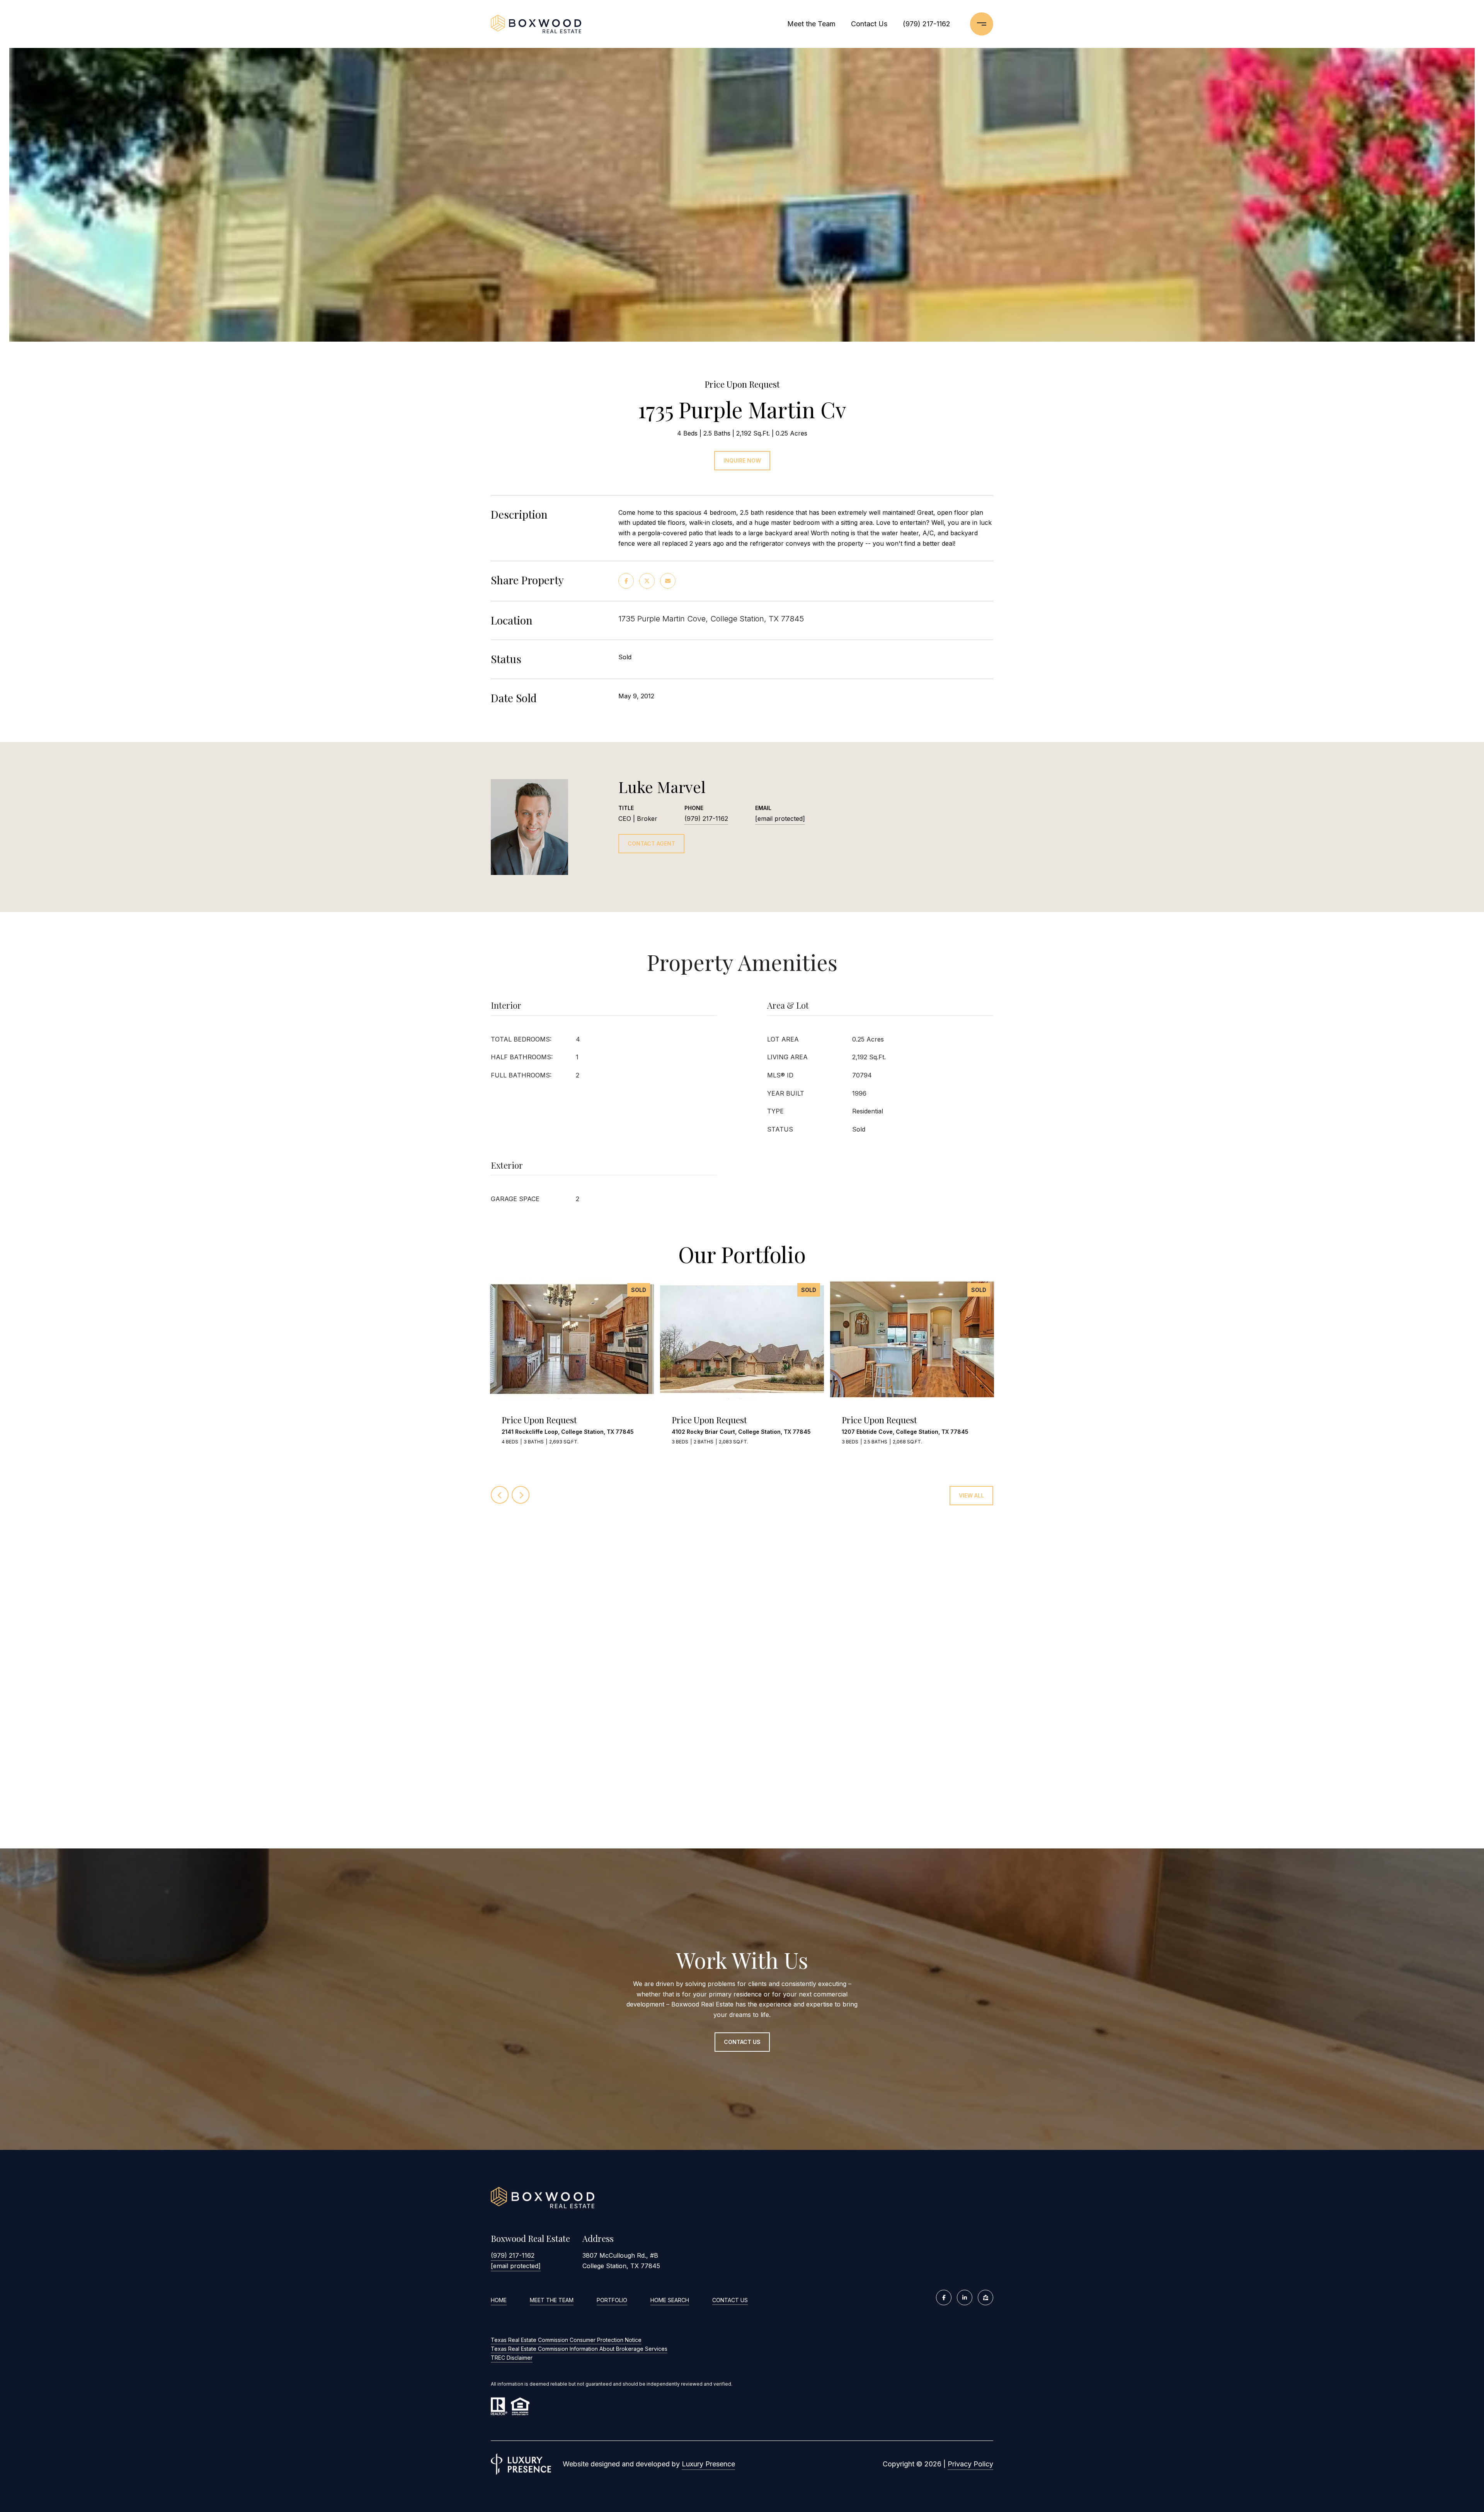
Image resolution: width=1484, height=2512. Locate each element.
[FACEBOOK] (944, 2298)
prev (500, 1495)
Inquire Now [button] (742, 460)
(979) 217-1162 (927, 24)
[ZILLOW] (985, 2298)
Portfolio (612, 2300)
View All (971, 1495)
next (521, 1495)
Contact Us (730, 2300)
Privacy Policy (970, 2464)
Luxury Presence (708, 2464)
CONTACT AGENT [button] (651, 843)
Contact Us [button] (742, 2042)
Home (499, 2300)
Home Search (670, 2300)
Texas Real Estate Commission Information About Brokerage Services (579, 2349)
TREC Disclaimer (512, 2358)
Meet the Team (811, 24)
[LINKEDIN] (965, 2298)
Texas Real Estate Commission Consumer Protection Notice (566, 2340)
